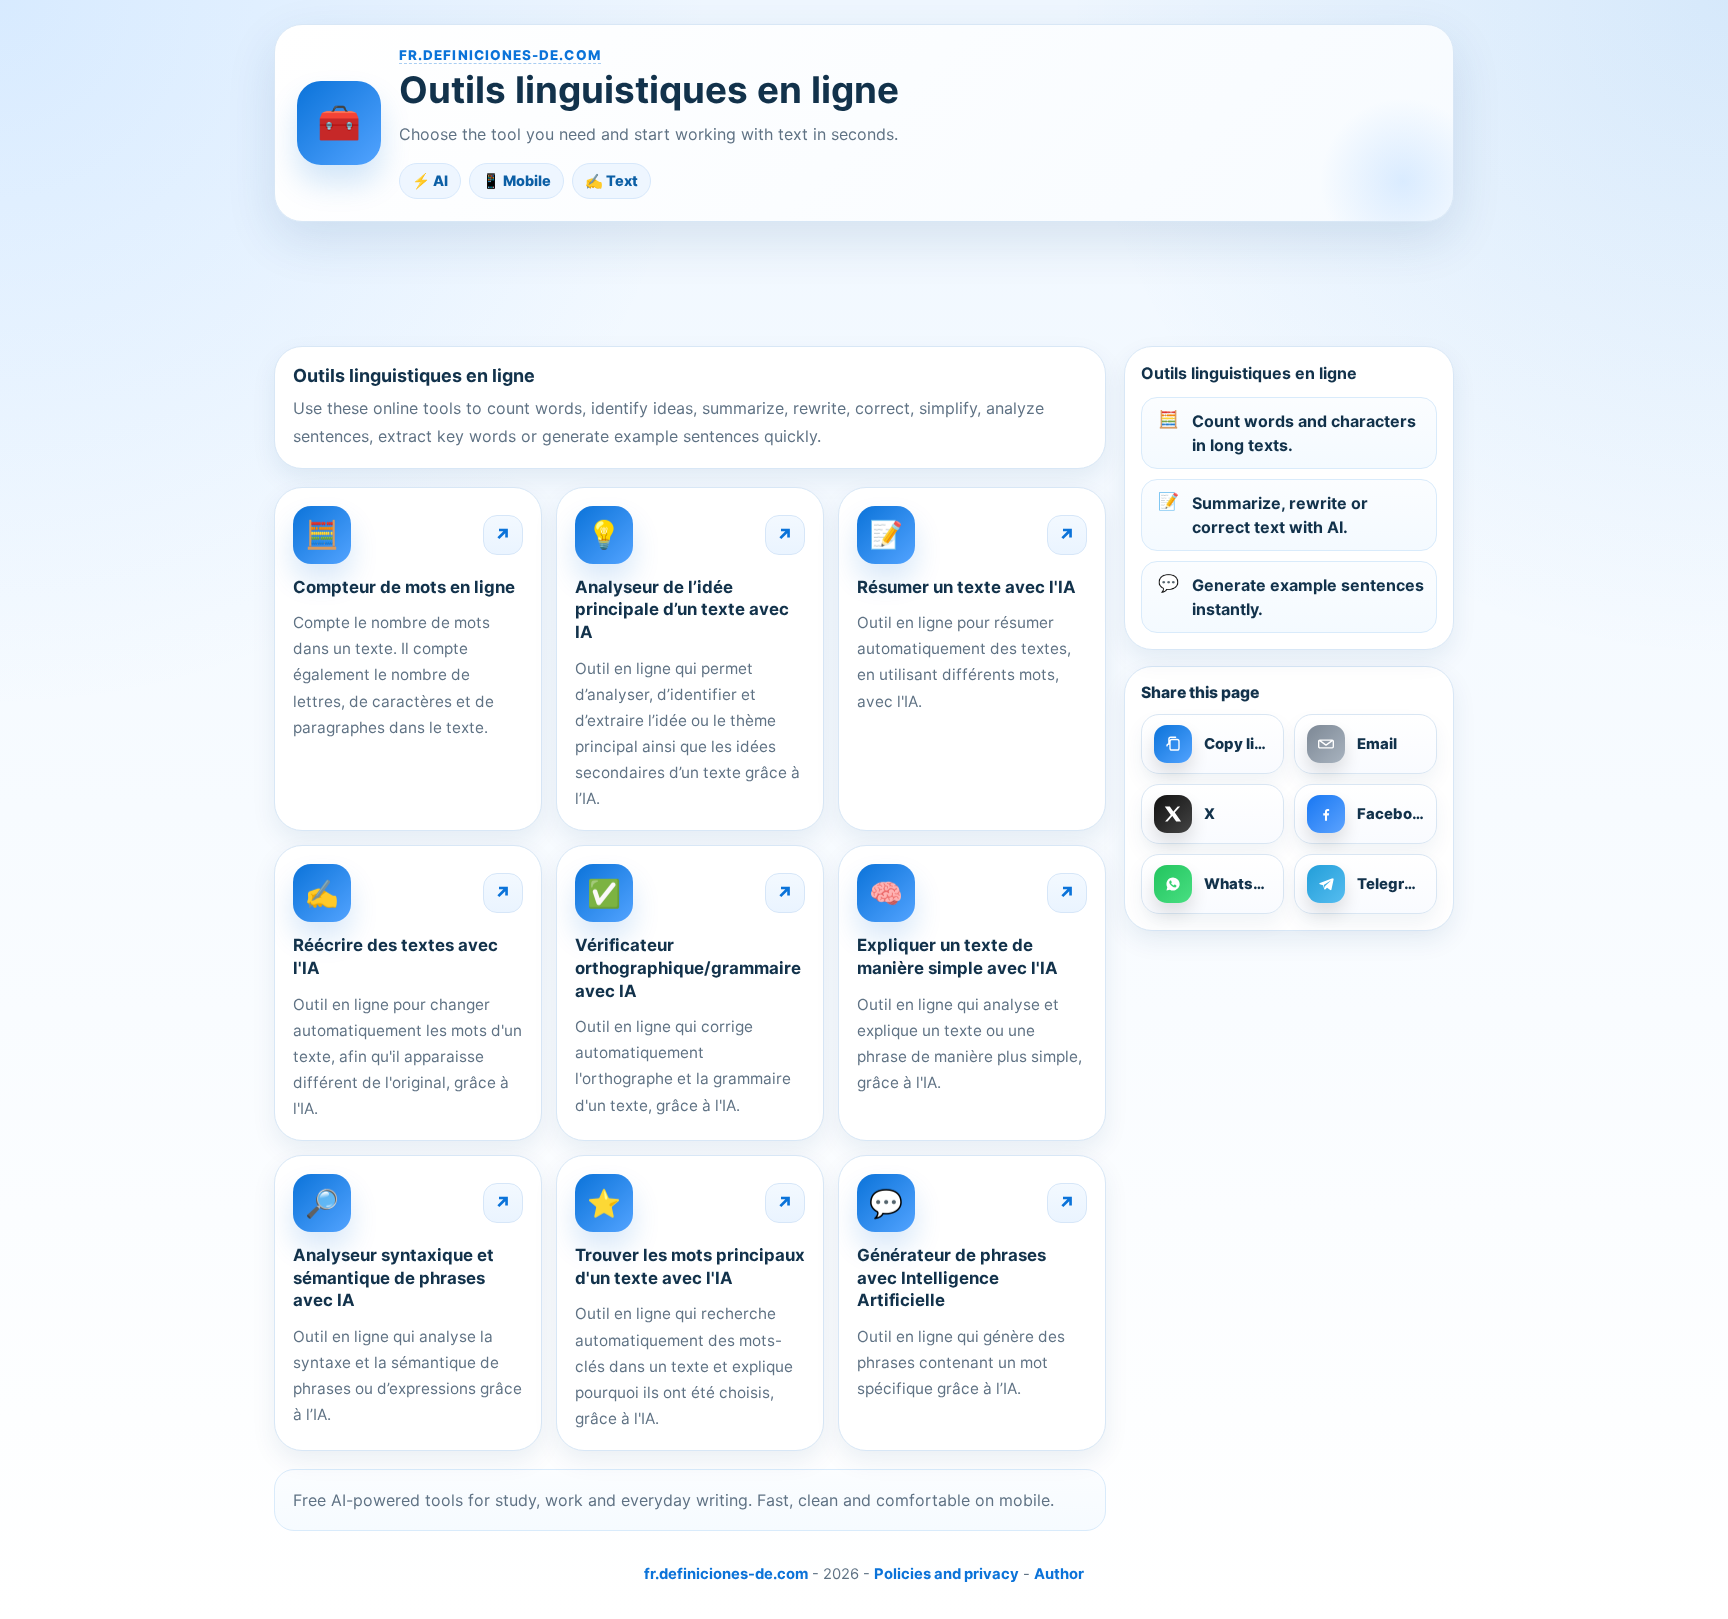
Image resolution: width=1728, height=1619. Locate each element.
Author (1059, 1574)
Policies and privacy (946, 1574)
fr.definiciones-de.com (500, 55)
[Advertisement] (864, 283)
